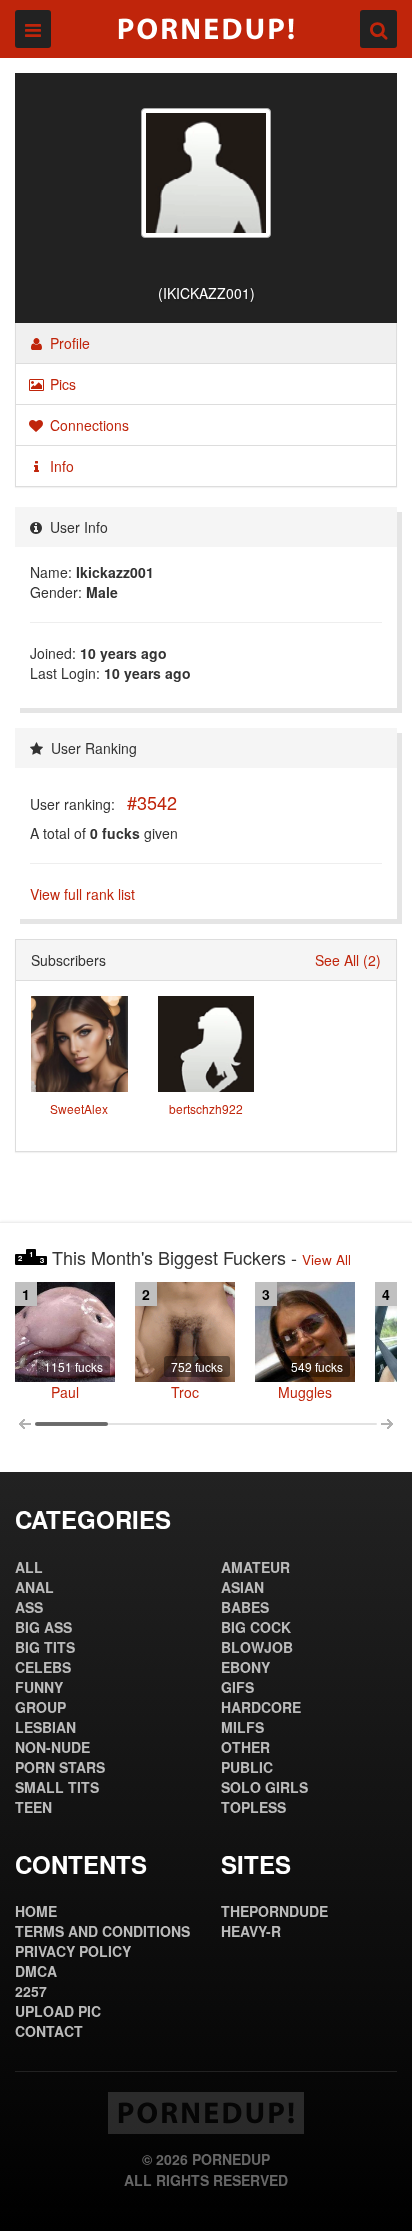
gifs (237, 1687)
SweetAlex (79, 1108)
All (29, 1567)
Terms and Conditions (102, 1931)
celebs (43, 1667)
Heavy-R (251, 1931)
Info (60, 466)
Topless (253, 1807)
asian (242, 1587)
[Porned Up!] (206, 29)
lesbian (45, 1727)
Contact (49, 2031)
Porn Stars (60, 1767)
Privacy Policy (73, 1951)
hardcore (261, 1707)
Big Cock (256, 1627)
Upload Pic (58, 2011)
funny (39, 1687)
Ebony (245, 1667)
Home (36, 1911)
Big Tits (45, 1647)
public (247, 1767)
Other (245, 1747)
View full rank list (82, 894)
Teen (33, 1807)
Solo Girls (264, 1787)
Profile (68, 343)
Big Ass (43, 1627)
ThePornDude (274, 1911)
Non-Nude (52, 1747)
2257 (31, 1991)
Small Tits (57, 1787)
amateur (255, 1567)
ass (29, 1607)
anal (34, 1587)
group (40, 1707)
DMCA (36, 1971)
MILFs (242, 1727)
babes (245, 1607)
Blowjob (257, 1647)
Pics (61, 384)
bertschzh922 (206, 1108)
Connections (87, 425)
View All (326, 1259)
